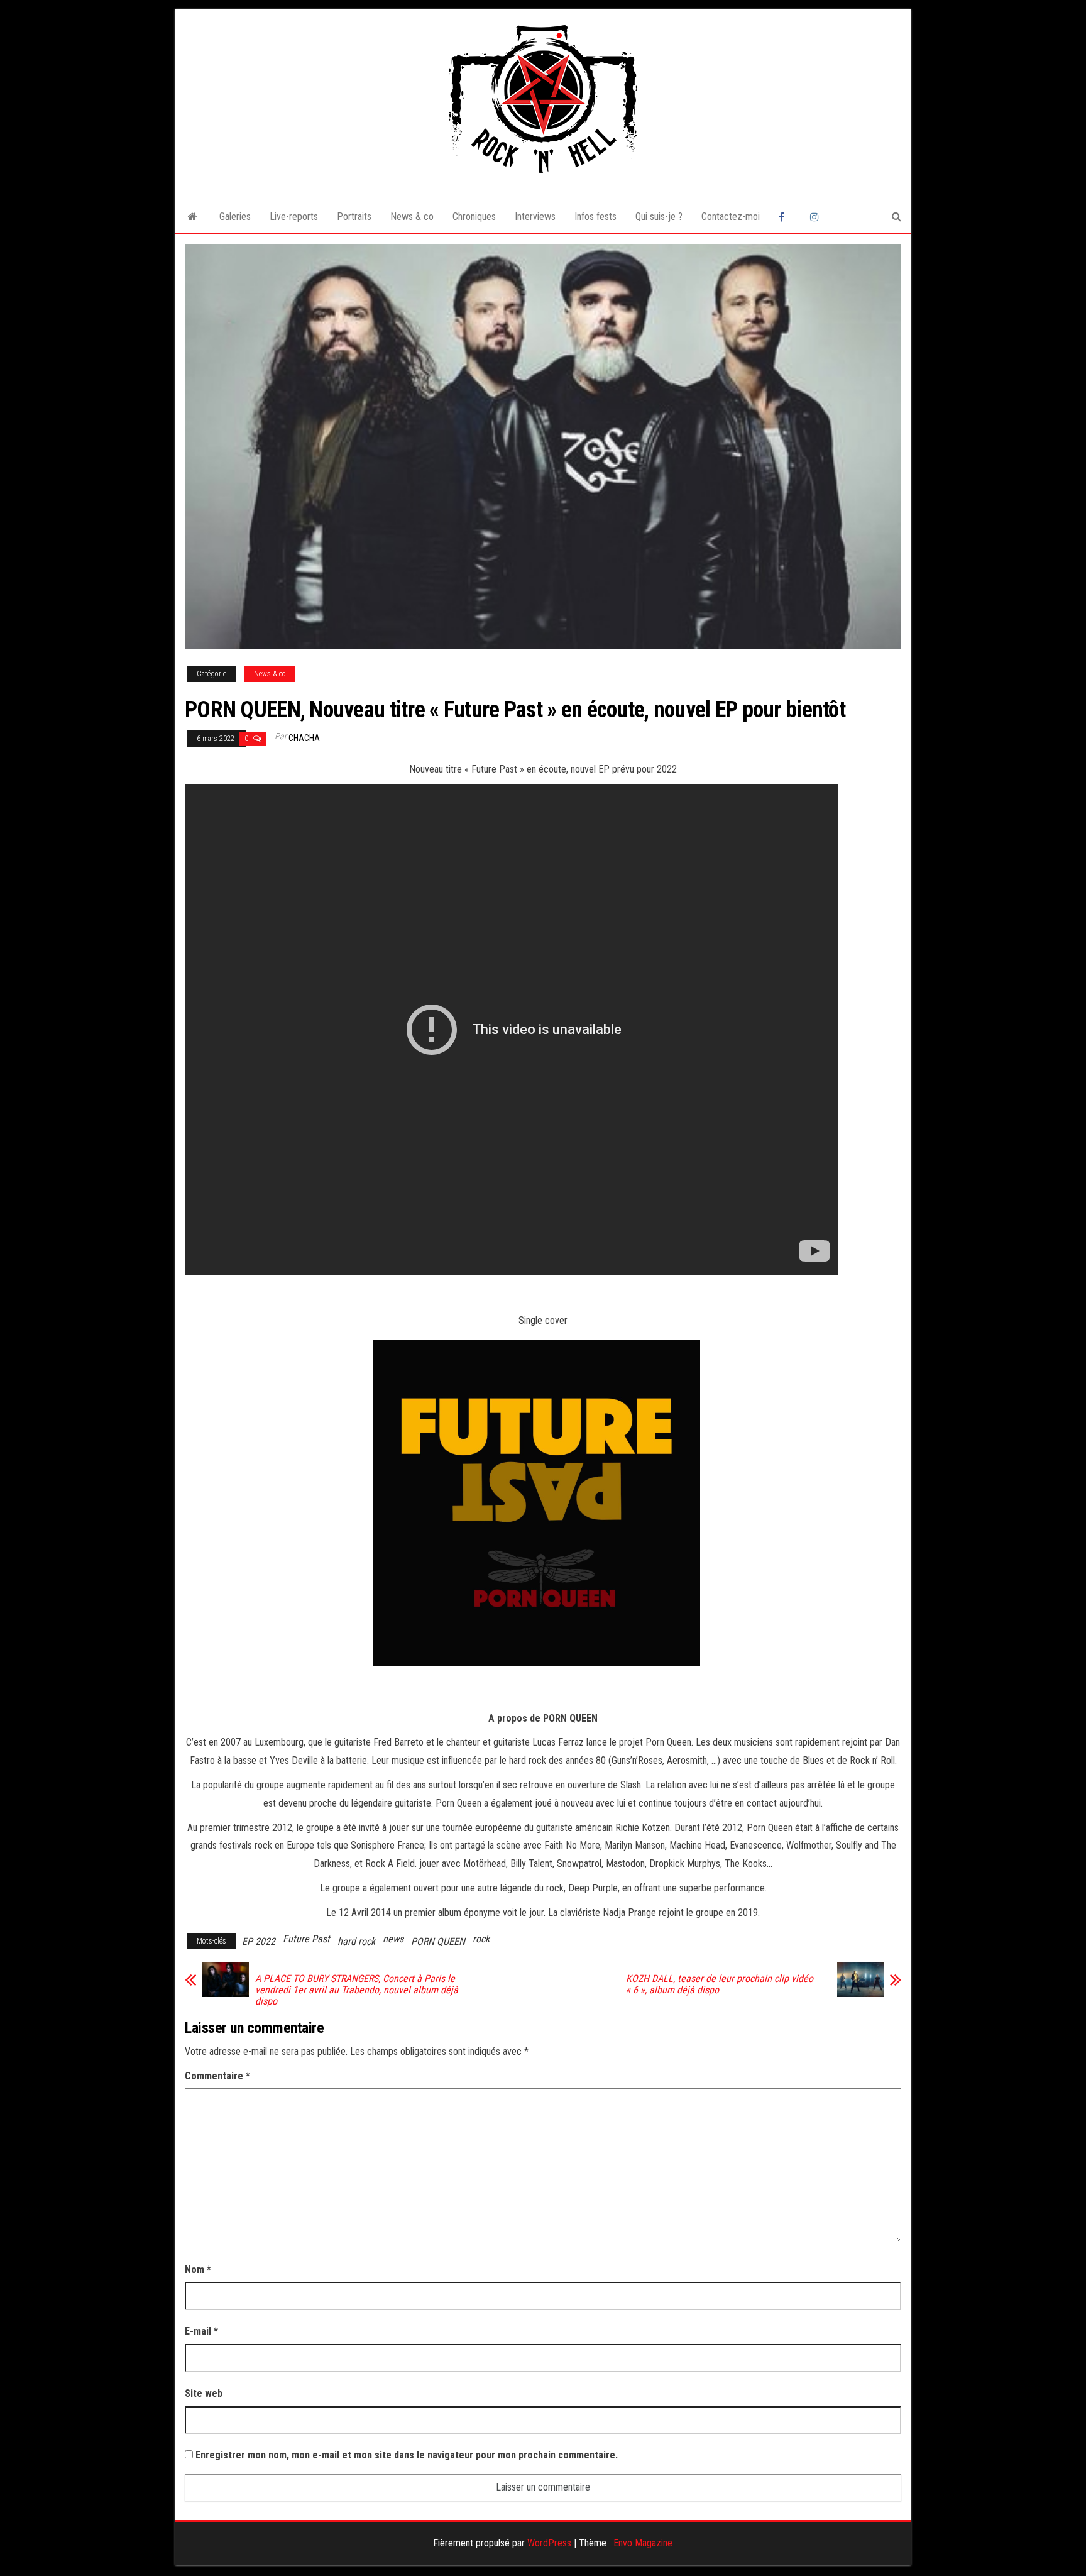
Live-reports (294, 217)
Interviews (535, 217)
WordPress (549, 2543)
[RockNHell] (193, 217)
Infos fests (595, 217)
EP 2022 (259, 1941)
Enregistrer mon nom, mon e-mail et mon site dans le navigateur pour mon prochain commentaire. (407, 2455)
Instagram (816, 217)
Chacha (304, 738)
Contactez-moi (731, 217)
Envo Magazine (643, 2543)
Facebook (785, 217)
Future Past (306, 1939)
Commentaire (217, 2076)
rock (481, 1939)
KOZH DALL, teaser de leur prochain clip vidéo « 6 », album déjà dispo (720, 1984)
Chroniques (474, 217)
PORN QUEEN (438, 1941)
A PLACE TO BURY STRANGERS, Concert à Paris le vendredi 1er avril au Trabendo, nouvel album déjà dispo (357, 1990)
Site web (204, 2393)
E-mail (201, 2331)
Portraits (354, 217)
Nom (198, 2270)
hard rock (356, 1941)
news (393, 1939)
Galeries (235, 217)
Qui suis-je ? (659, 217)
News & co (412, 217)
